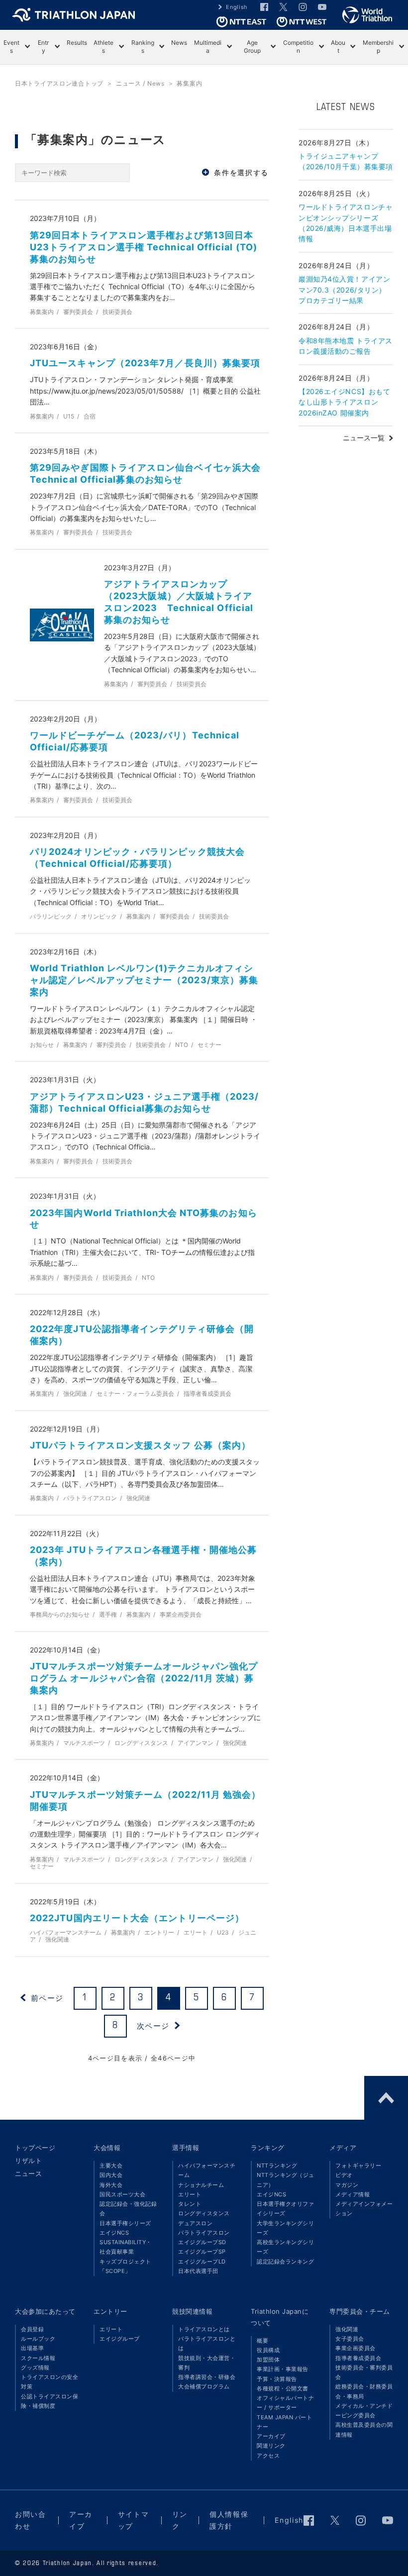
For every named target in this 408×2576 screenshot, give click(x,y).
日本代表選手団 (198, 2271)
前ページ (47, 1998)
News (179, 43)
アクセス (268, 2456)
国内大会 (111, 2175)
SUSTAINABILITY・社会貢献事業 (126, 2247)
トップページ (35, 2148)
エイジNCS (114, 2233)
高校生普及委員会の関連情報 (364, 2429)
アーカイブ (271, 2436)
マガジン (347, 2185)
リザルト (28, 2161)
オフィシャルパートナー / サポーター (285, 2403)
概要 (262, 2341)
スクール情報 (38, 2358)
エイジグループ (120, 2339)
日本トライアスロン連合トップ (59, 83)
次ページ (153, 2026)
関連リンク (271, 2446)
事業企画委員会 (356, 2348)
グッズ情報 (35, 2368)
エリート (190, 2194)
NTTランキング (277, 2165)
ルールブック (38, 2339)
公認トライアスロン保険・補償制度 (50, 2401)
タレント (190, 2204)
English (237, 7)
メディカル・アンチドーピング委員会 (364, 2411)
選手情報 (186, 2148)
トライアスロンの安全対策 (50, 2382)
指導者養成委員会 (358, 2358)
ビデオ (344, 2175)
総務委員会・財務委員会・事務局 (364, 2391)
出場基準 (32, 2348)
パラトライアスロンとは (207, 2343)
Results (77, 43)
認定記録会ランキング (285, 2262)
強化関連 (347, 2329)
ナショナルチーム (201, 2185)
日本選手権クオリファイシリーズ (285, 2209)
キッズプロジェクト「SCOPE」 (125, 2266)
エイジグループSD (202, 2242)
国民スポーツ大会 (122, 2194)
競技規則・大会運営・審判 (207, 2363)
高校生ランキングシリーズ (285, 2247)
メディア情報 (353, 2194)
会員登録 (32, 2329)
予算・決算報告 (277, 2379)
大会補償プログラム (204, 2386)
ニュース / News (140, 83)
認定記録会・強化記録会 (128, 2209)
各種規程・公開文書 (283, 2388)
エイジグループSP (202, 2252)
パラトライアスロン (204, 2233)
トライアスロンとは (204, 2329)
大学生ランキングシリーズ (285, 2228)
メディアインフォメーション (364, 2209)
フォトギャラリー (358, 2165)
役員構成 (268, 2350)
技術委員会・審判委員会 (364, 2372)
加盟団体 (268, 2360)
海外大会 (111, 2185)
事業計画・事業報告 (283, 2369)
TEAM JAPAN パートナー (284, 2422)
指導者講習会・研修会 (207, 2377)
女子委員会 (350, 2339)
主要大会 (111, 2165)
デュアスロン (195, 2223)
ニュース (28, 2173)
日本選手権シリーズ (125, 2223)
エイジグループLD (202, 2262)
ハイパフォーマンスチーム (207, 2170)
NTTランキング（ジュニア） (286, 2180)
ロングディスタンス (204, 2213)
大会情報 (107, 2148)
